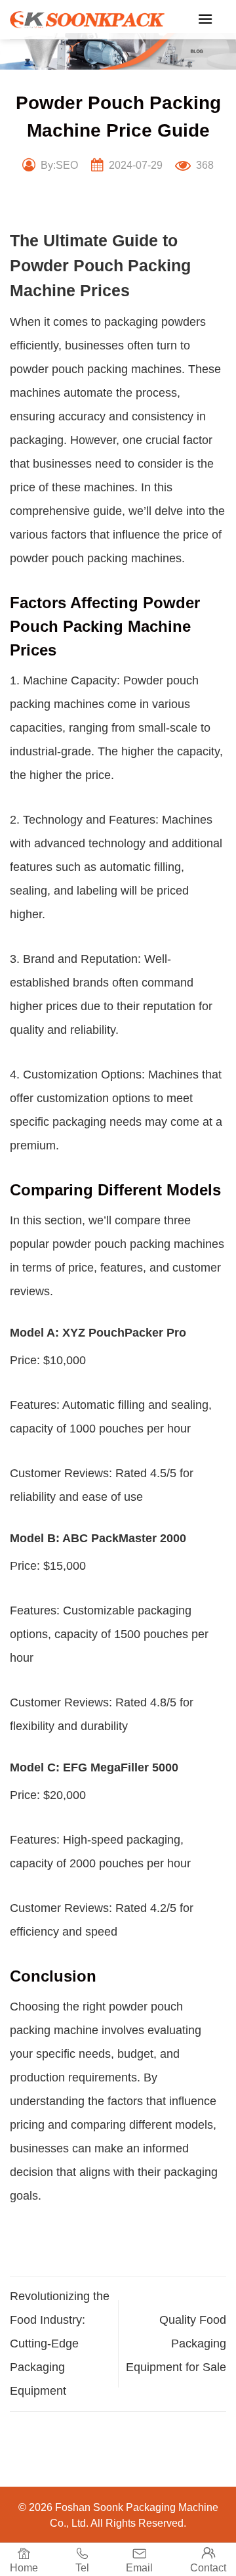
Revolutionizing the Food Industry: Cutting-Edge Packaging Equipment (60, 2343)
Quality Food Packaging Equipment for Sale (176, 2343)
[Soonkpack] (87, 20)
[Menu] (205, 19)
